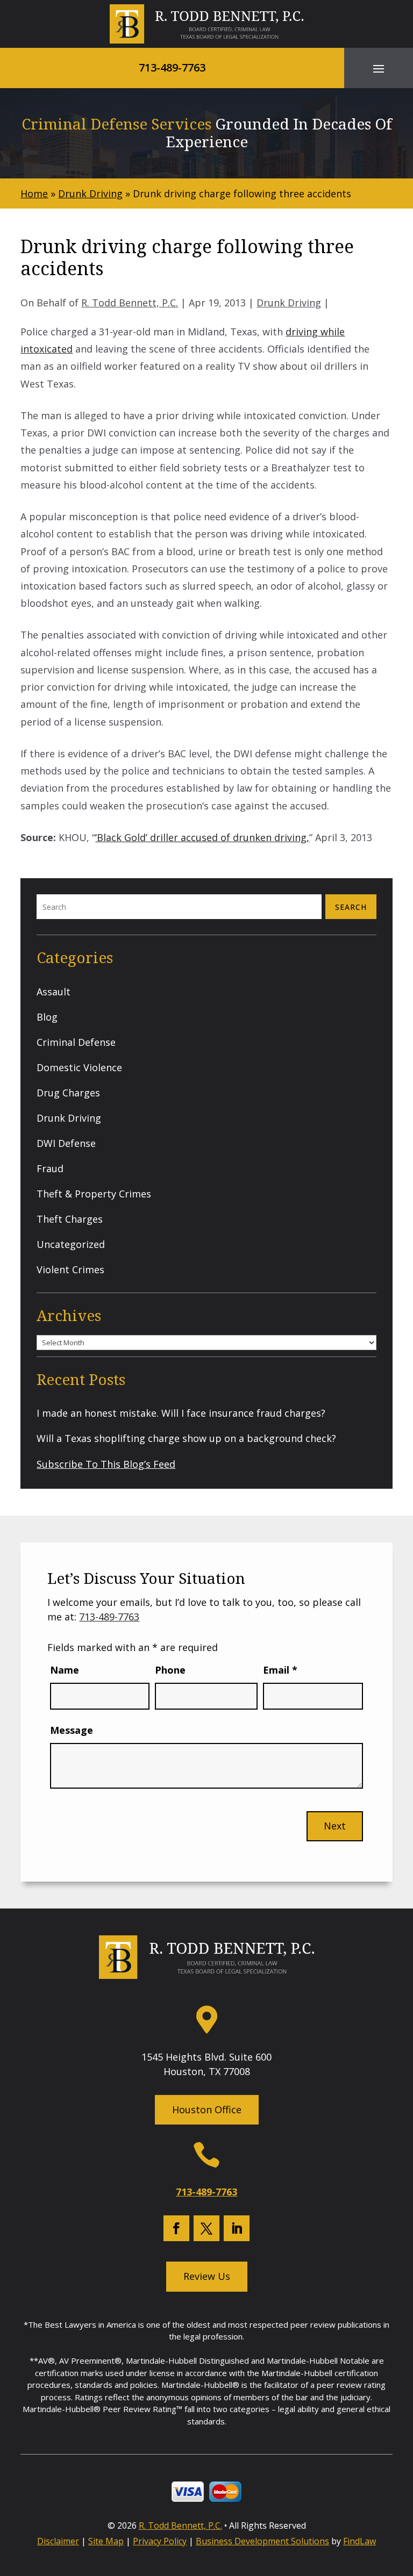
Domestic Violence (79, 1067)
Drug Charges (68, 1093)
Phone (170, 1670)
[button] (379, 68)
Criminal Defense (76, 1042)
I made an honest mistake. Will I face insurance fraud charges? (181, 1413)
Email (280, 1670)
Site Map (106, 2541)
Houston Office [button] (207, 2109)
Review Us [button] (207, 2276)
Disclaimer (58, 2541)
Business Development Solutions (262, 2541)
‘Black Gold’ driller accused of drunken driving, (202, 837)
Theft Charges (70, 1219)
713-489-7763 (172, 67)
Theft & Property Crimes (94, 1194)
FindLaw (359, 2541)
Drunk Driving (289, 303)
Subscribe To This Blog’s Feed (106, 1464)
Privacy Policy (160, 2541)
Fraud (50, 1168)
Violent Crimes (70, 1269)
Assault (54, 992)
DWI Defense (66, 1143)
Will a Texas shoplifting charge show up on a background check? (186, 1438)
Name (65, 1670)
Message (72, 1730)
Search (351, 907)
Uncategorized (71, 1244)
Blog (47, 1017)
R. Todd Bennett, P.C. (130, 303)
